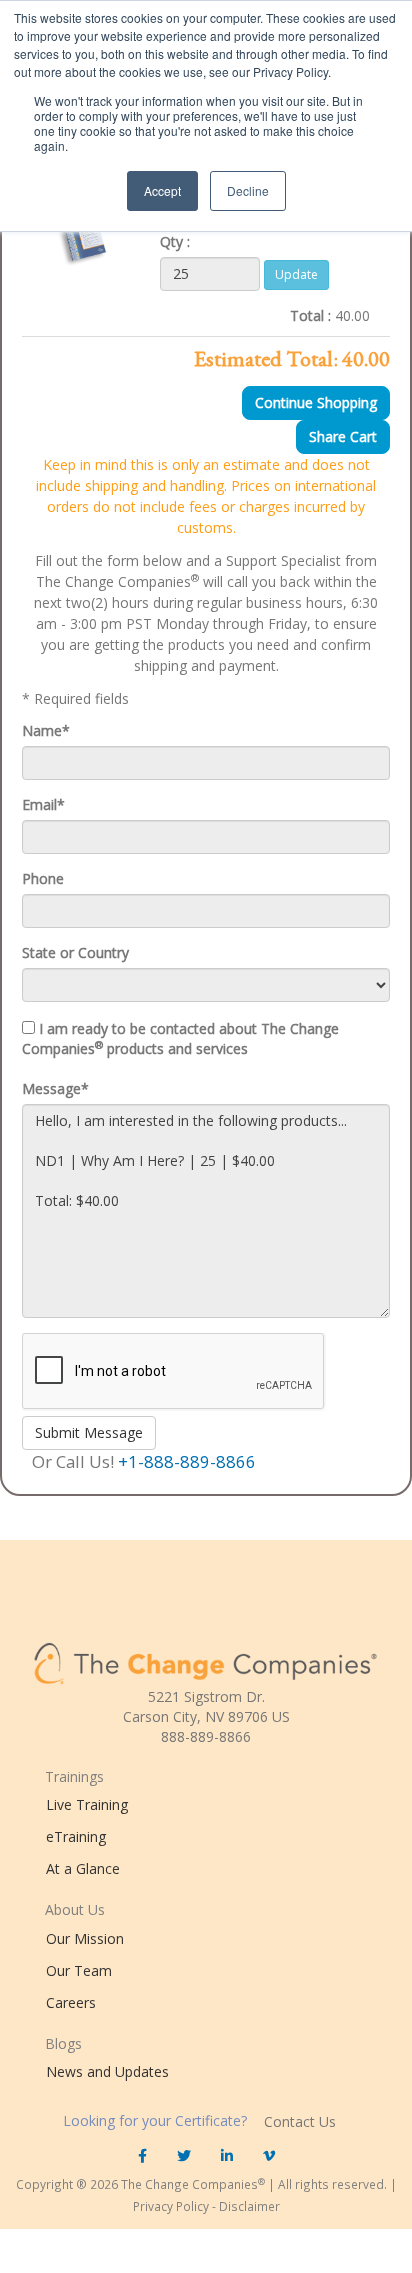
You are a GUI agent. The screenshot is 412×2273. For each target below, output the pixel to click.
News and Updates (107, 2071)
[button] (142, 2156)
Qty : (175, 241)
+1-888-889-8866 (187, 1461)
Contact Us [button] (300, 2121)
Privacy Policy (171, 2206)
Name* (46, 730)
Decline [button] (248, 190)
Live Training (87, 1804)
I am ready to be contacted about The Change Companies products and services (180, 1038)
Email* (43, 804)
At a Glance (83, 1868)
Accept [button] (162, 190)
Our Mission (85, 1938)
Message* (55, 1088)
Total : (310, 315)
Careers (71, 2002)
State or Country (75, 952)
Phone (43, 878)
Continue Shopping (316, 402)
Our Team (79, 1970)
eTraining (76, 1836)
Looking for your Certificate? (157, 2120)
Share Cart (343, 436)
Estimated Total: (266, 359)
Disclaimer (249, 2206)
